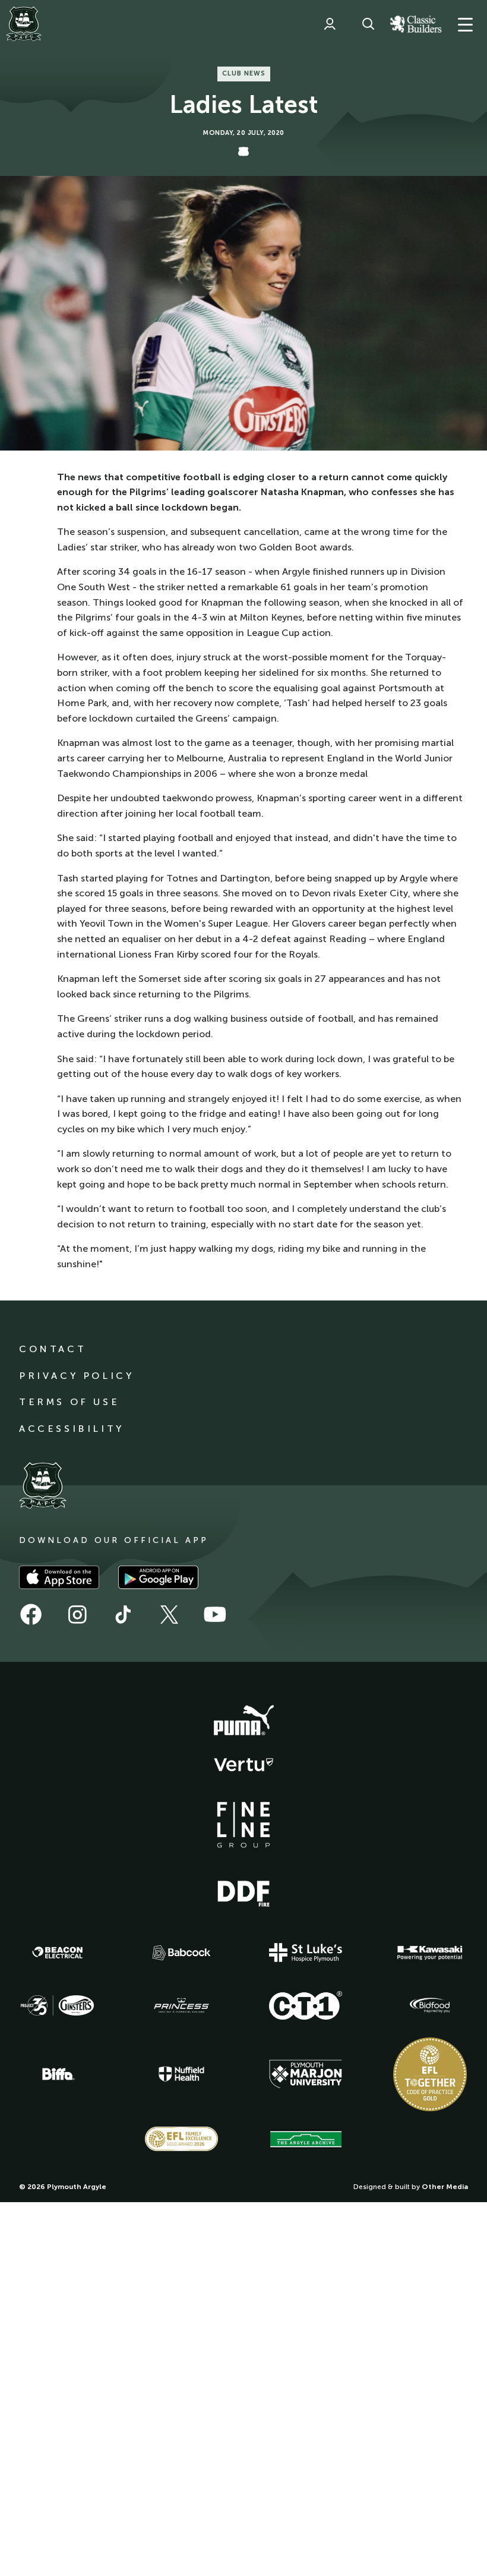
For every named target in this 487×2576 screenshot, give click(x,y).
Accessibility (72, 1429)
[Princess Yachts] (182, 2005)
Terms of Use (69, 1402)
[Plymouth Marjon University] (306, 2074)
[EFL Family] (182, 2139)
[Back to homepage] (24, 24)
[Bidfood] (430, 2005)
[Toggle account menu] (330, 24)
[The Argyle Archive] (306, 2139)
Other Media (445, 2187)
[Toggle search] (368, 24)
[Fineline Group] (243, 1825)
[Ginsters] (58, 2005)
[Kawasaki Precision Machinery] (430, 1953)
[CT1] (306, 2005)
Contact (53, 1349)
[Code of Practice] (430, 2074)
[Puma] (243, 1721)
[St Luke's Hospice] (306, 1953)
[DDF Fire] (243, 1892)
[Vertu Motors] (243, 1765)
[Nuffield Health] (182, 2074)
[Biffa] (58, 2074)
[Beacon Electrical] (58, 1953)
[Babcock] (182, 1953)
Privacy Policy (76, 1376)
